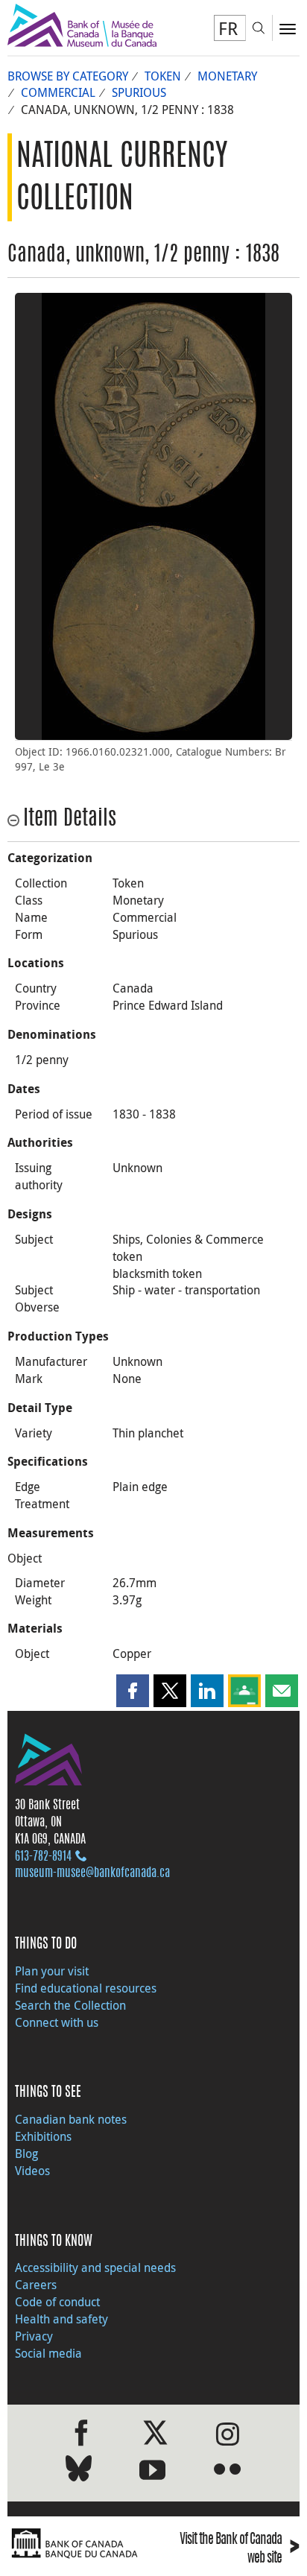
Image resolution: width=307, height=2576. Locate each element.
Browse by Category (68, 76)
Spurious (139, 92)
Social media (48, 2353)
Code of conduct (57, 2302)
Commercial (58, 92)
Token (163, 76)
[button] (133, 1691)
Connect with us (57, 2022)
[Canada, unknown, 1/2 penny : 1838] (153, 405)
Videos (32, 2171)
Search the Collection (70, 2005)
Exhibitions (43, 2136)
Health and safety (61, 2319)
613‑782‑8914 (43, 1857)
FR (228, 28)
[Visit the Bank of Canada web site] (77, 2544)
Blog (26, 2153)
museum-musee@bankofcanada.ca (92, 1873)
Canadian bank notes (71, 2119)
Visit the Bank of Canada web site (240, 2549)
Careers (36, 2285)
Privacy (34, 2336)
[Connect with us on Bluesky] (79, 2471)
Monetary (227, 76)
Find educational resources (86, 1988)
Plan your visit (52, 1971)
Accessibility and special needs (95, 2268)
